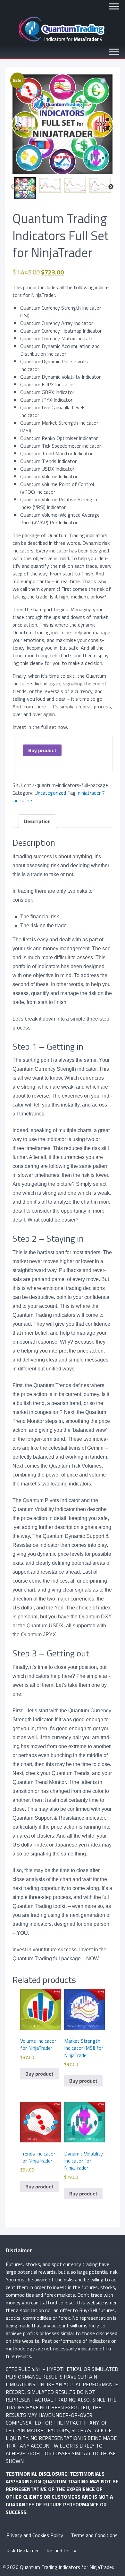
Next (111, 187)
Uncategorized (50, 793)
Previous (13, 187)
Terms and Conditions (94, 2535)
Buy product (42, 750)
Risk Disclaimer (23, 2550)
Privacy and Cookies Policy (35, 2535)
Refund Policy (61, 2550)
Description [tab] (37, 821)
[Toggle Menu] (114, 6)
